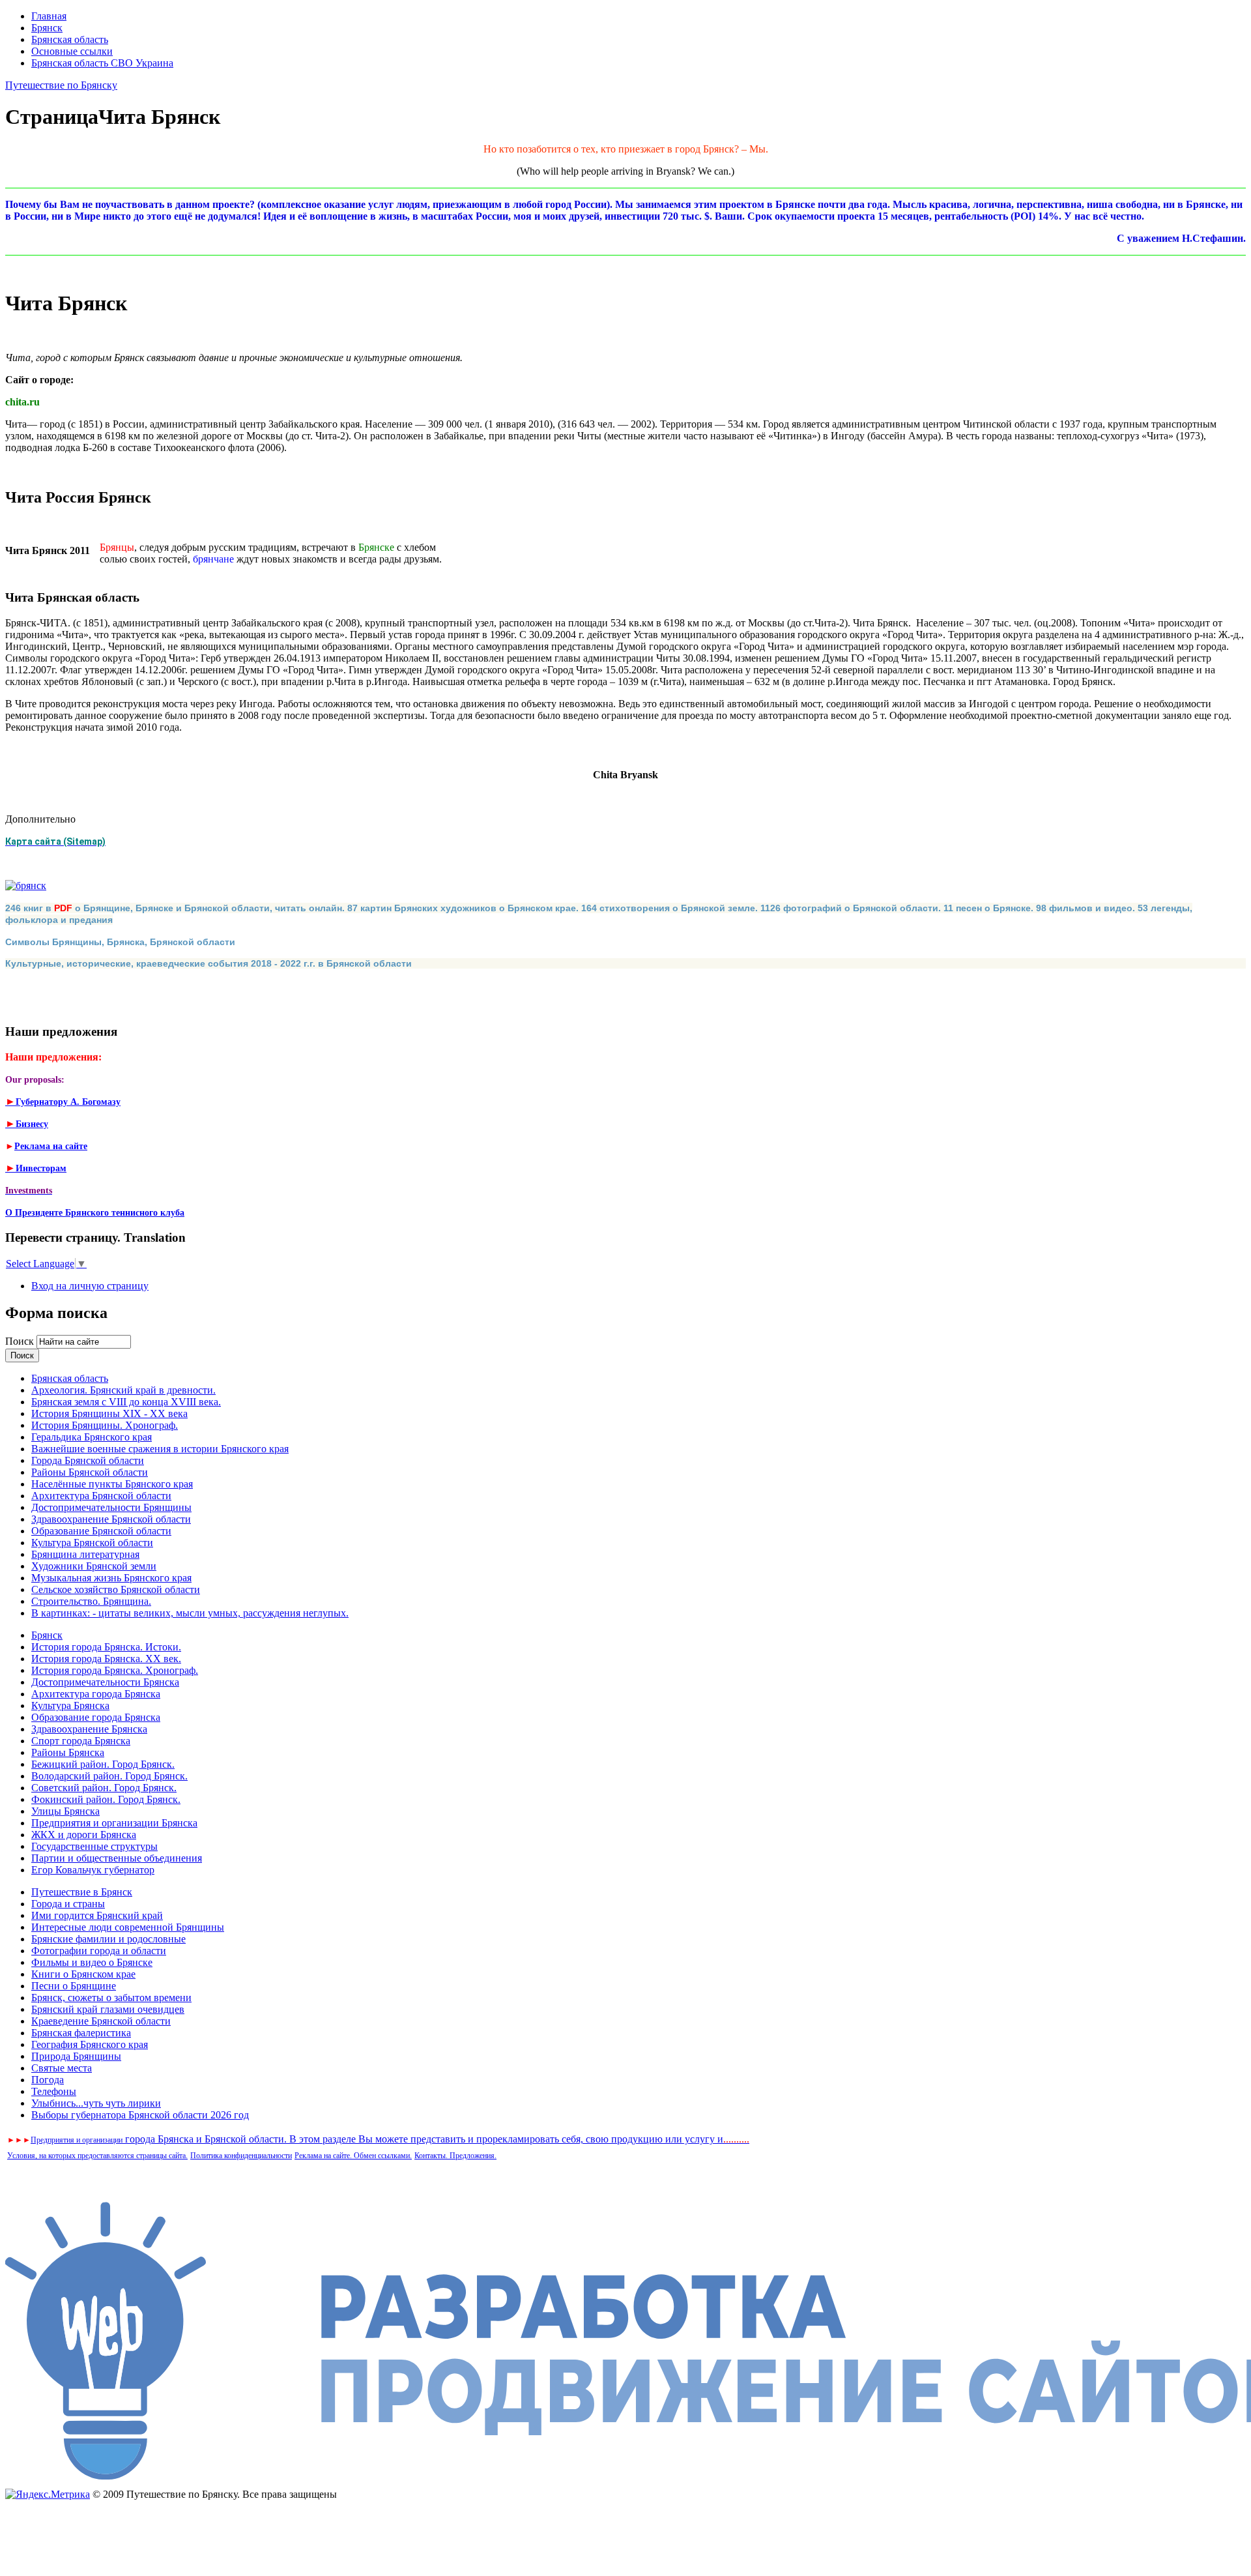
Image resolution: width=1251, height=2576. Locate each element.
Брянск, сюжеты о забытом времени (111, 1998)
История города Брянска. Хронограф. (115, 1670)
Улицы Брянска (65, 1811)
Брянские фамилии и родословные (108, 1939)
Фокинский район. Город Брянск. (106, 1799)
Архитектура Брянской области (101, 1496)
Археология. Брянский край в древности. (123, 1390)
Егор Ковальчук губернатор (93, 1870)
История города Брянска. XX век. (106, 1659)
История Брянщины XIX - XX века (109, 1413)
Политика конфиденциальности (241, 2156)
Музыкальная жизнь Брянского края (111, 1578)
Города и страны (68, 1904)
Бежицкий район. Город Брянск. (103, 1764)
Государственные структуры (94, 1846)
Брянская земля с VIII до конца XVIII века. (126, 1402)
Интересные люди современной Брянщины (128, 1927)
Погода (48, 2080)
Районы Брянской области (90, 1472)
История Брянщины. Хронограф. (105, 1425)
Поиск (21, 1341)
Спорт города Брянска (81, 1741)
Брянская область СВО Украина (102, 63)
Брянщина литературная (85, 1554)
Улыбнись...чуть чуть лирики (96, 2103)
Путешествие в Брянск (82, 1892)
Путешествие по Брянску (61, 85)
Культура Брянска (70, 1705)
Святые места (62, 2068)
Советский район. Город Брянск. (104, 1788)
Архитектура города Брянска (96, 1694)
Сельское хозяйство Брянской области (116, 1589)
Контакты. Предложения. (455, 2156)
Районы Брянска (68, 1752)
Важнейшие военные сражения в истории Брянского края (160, 1449)
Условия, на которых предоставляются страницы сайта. (97, 2156)
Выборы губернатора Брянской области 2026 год (140, 2115)
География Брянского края (90, 2044)
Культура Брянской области (92, 1543)
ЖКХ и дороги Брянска (84, 1835)
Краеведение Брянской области (101, 2021)
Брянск (47, 28)
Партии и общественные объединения (117, 1858)
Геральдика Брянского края (92, 1437)
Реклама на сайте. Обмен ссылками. (353, 2156)
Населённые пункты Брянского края (112, 1484)
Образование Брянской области (101, 1531)
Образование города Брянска (96, 1717)
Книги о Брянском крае (83, 1974)
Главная (49, 16)
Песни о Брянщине (74, 1986)
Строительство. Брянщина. (91, 1601)
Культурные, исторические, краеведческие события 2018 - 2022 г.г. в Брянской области (208, 963)
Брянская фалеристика (81, 2033)
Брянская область (70, 39)
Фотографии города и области (99, 1951)
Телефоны (54, 2091)
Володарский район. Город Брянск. (109, 1776)
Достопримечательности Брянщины (111, 1507)
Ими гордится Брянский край (97, 1915)
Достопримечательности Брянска (105, 1682)
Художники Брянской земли (94, 1566)
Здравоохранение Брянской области (111, 1519)
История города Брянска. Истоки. (106, 1647)
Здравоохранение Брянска (89, 1729)
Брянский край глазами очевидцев (108, 2009)
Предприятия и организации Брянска (114, 1823)
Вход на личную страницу (90, 1286)
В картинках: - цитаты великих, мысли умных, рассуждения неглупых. (190, 1613)
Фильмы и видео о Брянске (92, 1962)
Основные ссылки (72, 51)
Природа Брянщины (76, 2056)
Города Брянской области (88, 1460)
